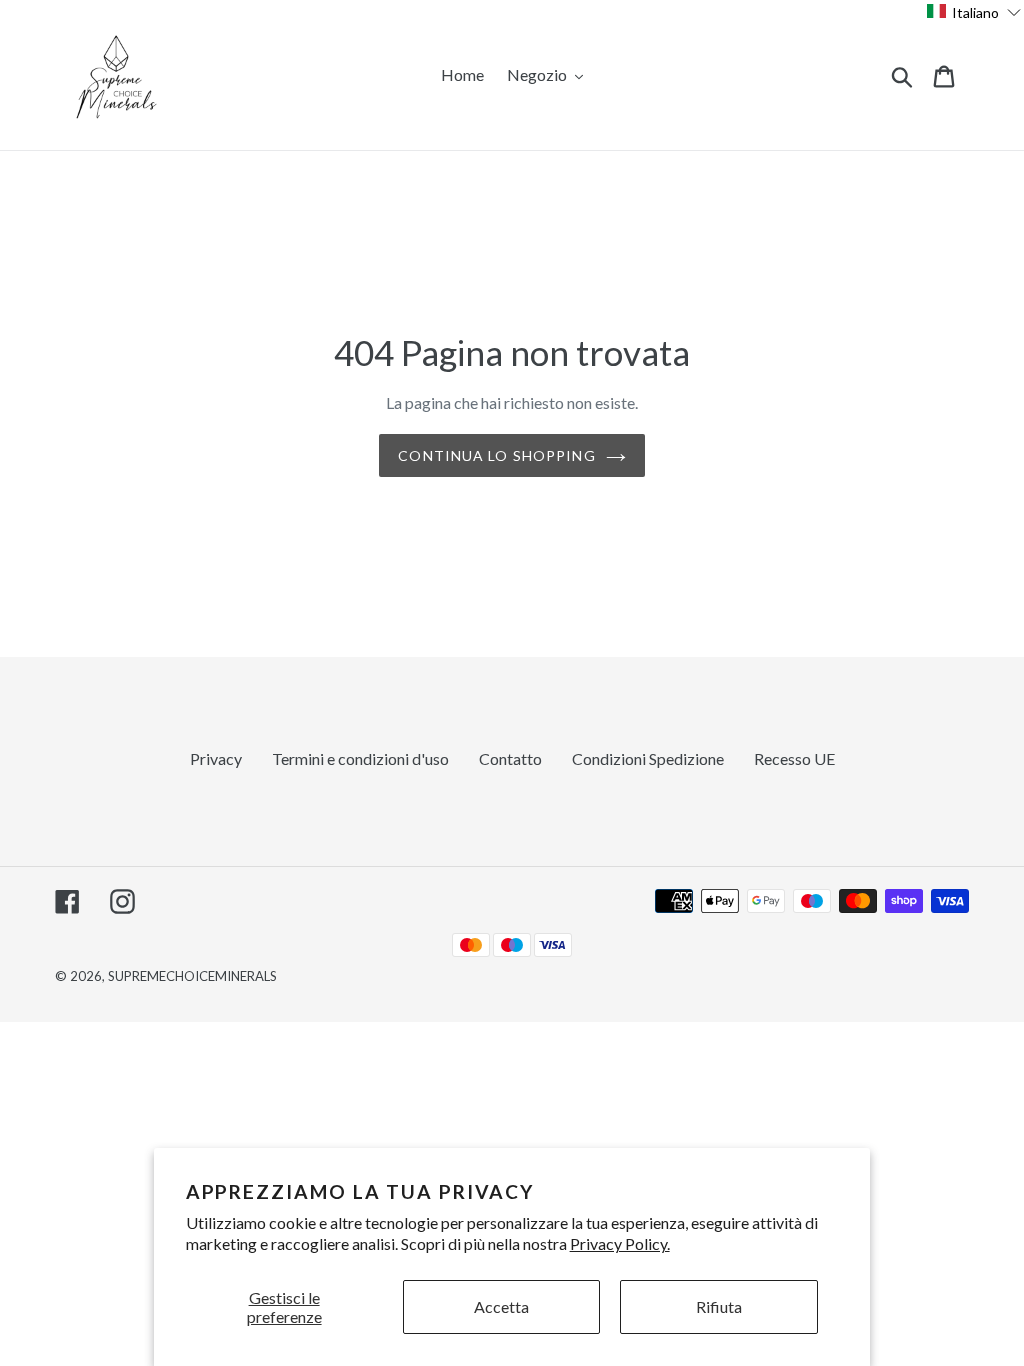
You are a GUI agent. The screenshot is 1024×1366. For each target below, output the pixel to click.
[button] (974, 11)
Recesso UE (794, 758)
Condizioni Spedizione (648, 758)
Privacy (216, 758)
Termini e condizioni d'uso (360, 758)
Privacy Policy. (620, 1243)
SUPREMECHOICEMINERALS (192, 976)
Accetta (501, 1306)
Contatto (510, 758)
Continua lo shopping (496, 455)
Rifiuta (719, 1306)
